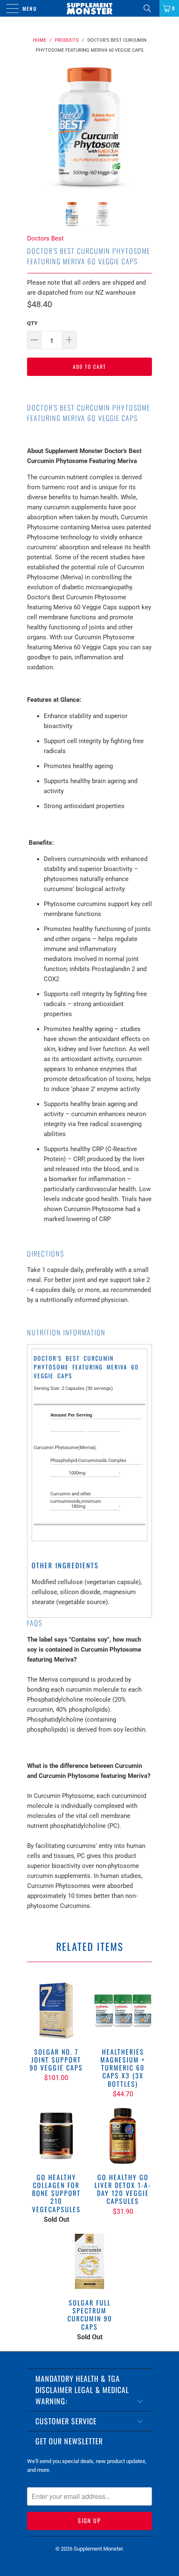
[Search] (150, 8)
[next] (144, 126)
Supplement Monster (98, 2549)
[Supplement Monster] (90, 8)
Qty (32, 323)
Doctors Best (45, 238)
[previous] (35, 126)
